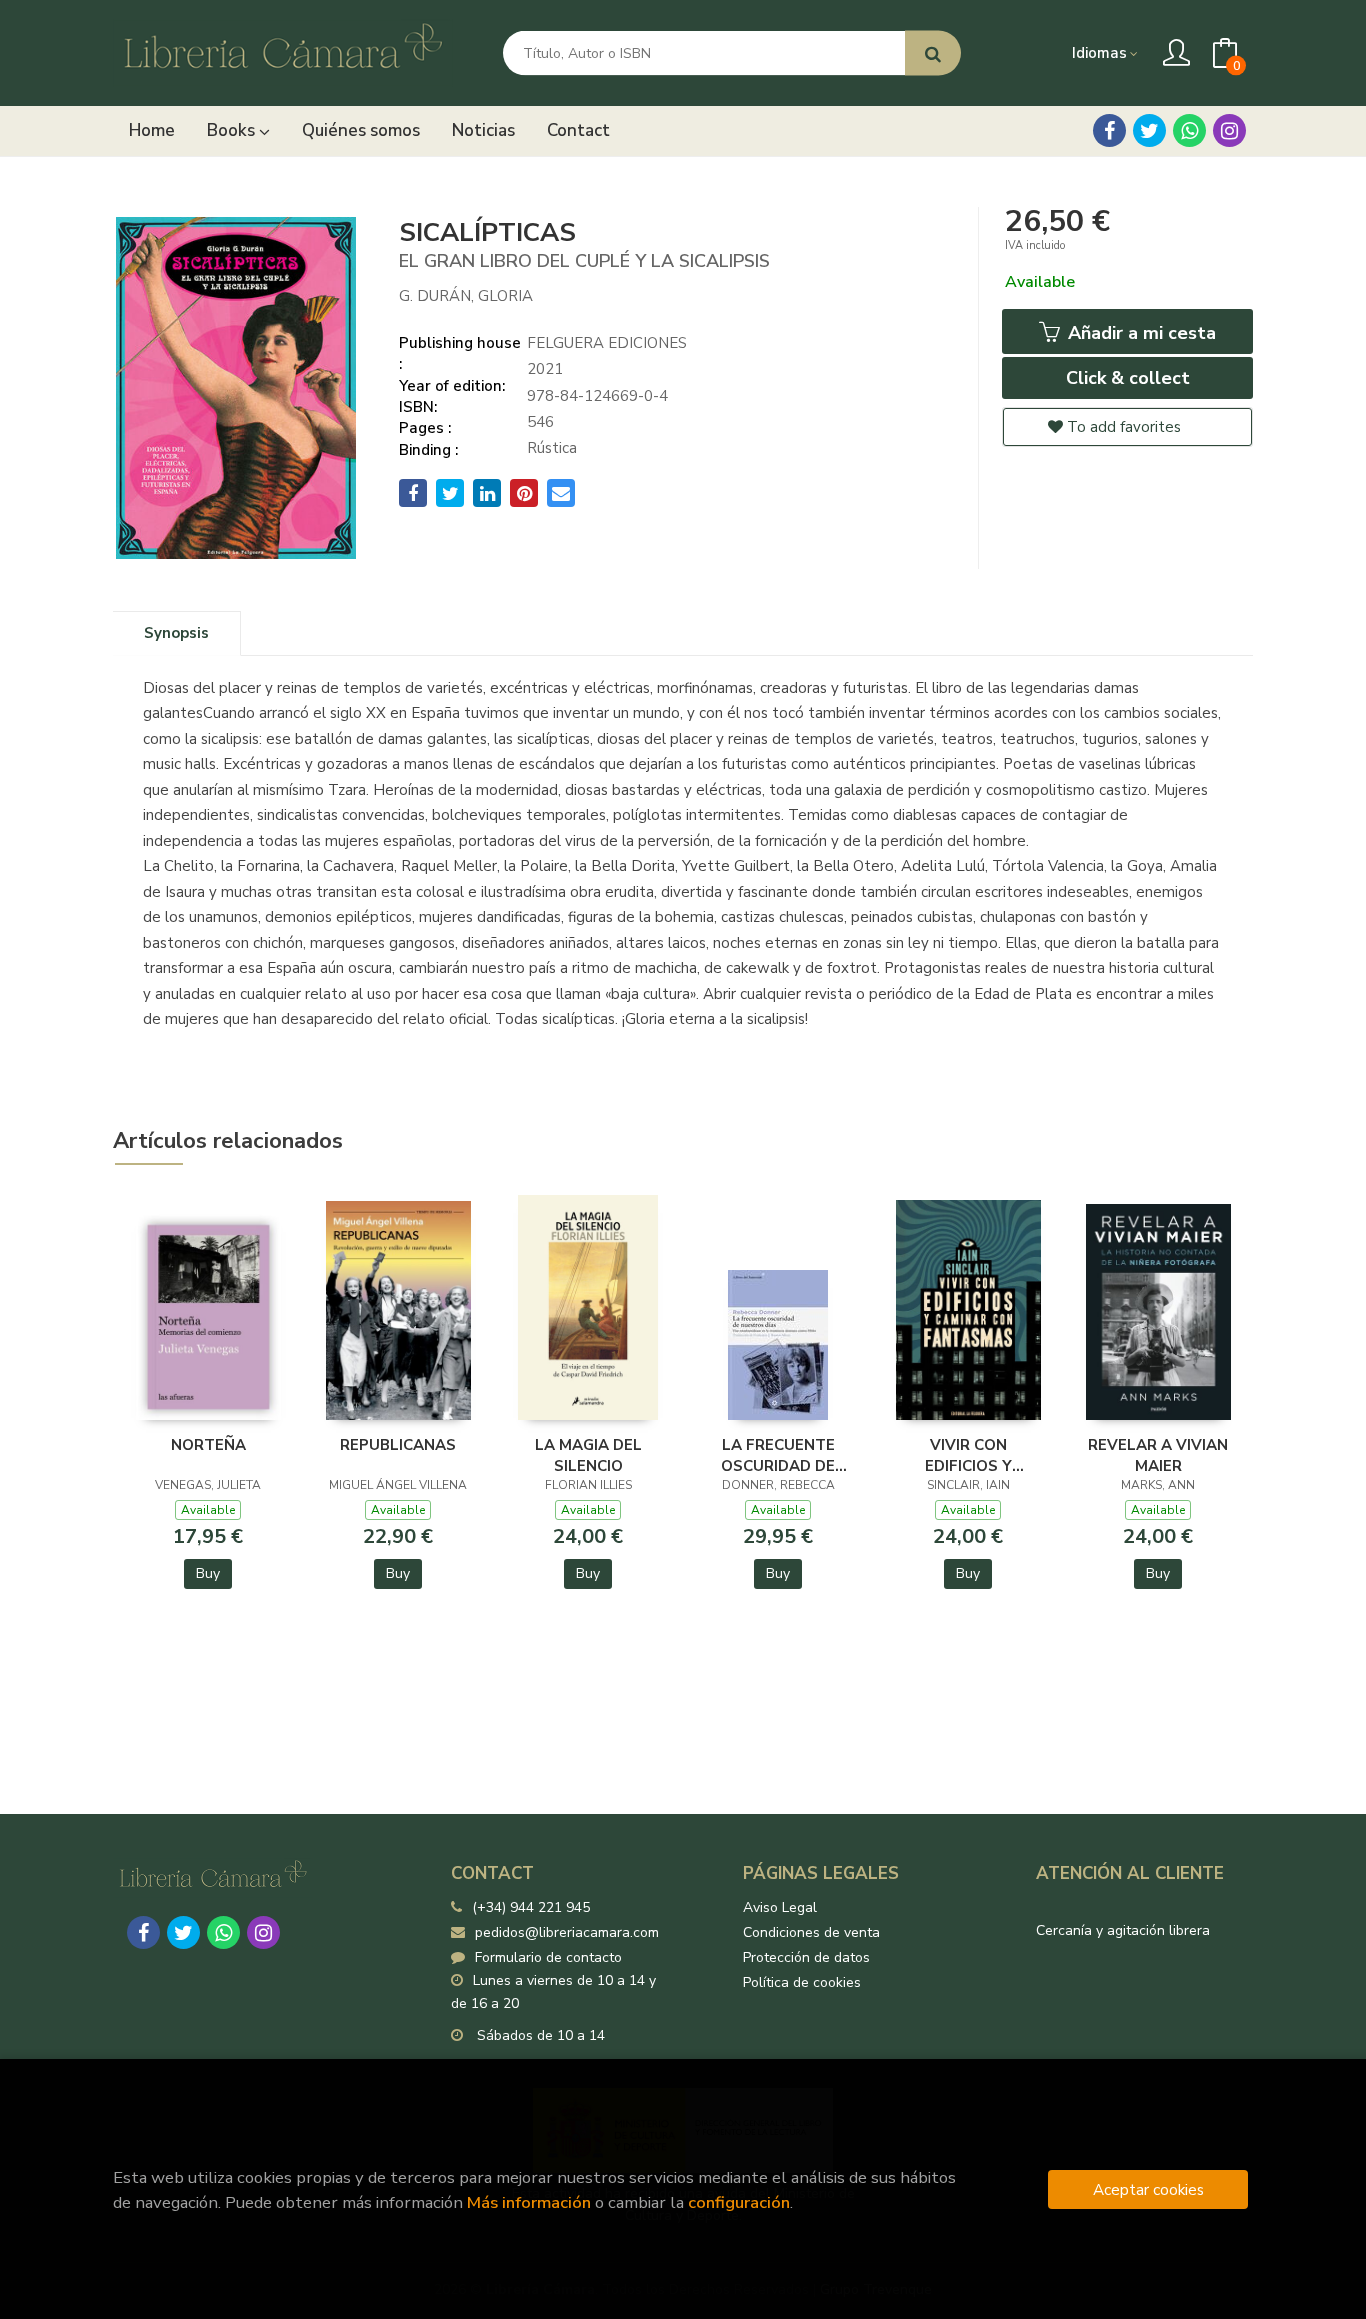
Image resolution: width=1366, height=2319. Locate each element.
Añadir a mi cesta (1139, 333)
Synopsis (176, 633)
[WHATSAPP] (1189, 130)
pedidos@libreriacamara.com (567, 1932)
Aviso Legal (780, 1907)
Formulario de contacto (548, 1957)
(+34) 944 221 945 (531, 1907)
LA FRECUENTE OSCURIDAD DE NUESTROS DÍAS (778, 1455)
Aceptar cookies (1148, 2189)
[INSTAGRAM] (1229, 130)
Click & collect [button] (1128, 378)
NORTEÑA (208, 1445)
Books (233, 130)
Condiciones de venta (811, 1932)
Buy (208, 1573)
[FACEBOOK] (1109, 130)
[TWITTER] (1149, 130)
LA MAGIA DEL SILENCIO (588, 1455)
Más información (529, 2202)
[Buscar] (933, 53)
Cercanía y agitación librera (1123, 1930)
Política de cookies (802, 1982)
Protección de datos (806, 1957)
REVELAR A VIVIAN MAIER (1158, 1455)
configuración (739, 2202)
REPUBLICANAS (398, 1445)
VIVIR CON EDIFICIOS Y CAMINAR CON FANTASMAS (968, 1455)
